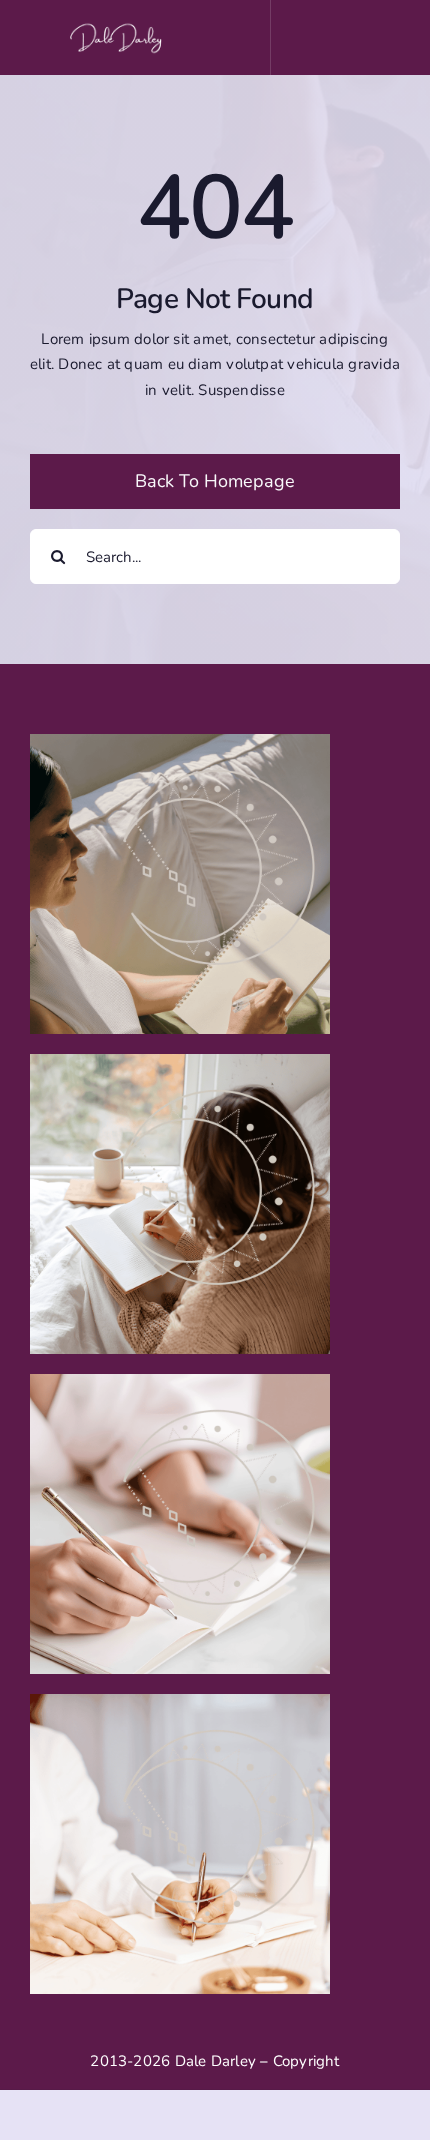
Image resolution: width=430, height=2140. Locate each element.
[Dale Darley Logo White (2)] (119, 27)
